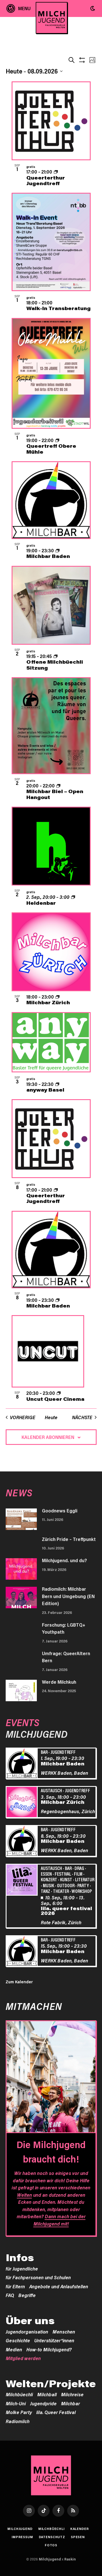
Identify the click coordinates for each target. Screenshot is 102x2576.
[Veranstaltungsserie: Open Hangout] (58, 785)
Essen (46, 1874)
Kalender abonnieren (48, 1437)
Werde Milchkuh (59, 1682)
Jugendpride (43, 2403)
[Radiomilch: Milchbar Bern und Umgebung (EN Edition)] (21, 1597)
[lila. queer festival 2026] (23, 1881)
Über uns (30, 2320)
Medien (14, 2349)
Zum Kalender (19, 1982)
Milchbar (70, 2403)
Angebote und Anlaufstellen (59, 2286)
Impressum (22, 2537)
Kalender (80, 2529)
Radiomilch (18, 2421)
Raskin (70, 2559)
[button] (93, 8)
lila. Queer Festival (56, 2412)
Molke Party (19, 2412)
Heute (51, 1417)
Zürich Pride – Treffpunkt (69, 1539)
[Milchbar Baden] (23, 1764)
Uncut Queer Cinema (55, 1399)
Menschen (64, 2332)
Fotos (51, 2545)
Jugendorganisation (27, 2332)
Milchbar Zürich (48, 1002)
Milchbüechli (19, 2394)
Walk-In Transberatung (59, 308)
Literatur (85, 1879)
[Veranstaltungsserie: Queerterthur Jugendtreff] (56, 172)
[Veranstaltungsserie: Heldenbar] (73, 897)
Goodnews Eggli (60, 1510)
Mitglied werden (23, 2358)
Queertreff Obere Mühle (51, 449)
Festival (63, 1874)
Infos (20, 2257)
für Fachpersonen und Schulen (38, 2277)
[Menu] (19, 8)
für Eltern (15, 2286)
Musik (48, 1885)
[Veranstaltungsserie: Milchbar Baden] (58, 550)
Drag (79, 1868)
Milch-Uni (16, 2403)
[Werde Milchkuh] (21, 1690)
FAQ (10, 2295)
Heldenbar (41, 903)
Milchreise (72, 2394)
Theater (61, 1891)
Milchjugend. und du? (64, 1560)
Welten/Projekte (51, 2384)
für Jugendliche (22, 2268)
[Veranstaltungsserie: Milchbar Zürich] (58, 997)
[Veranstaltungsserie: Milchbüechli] (56, 656)
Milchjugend (20, 2529)
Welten (25, 2195)
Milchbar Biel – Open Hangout (55, 794)
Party (83, 1885)
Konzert (49, 1879)
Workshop (82, 1891)
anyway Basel (45, 1090)
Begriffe (27, 2295)
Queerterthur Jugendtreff (46, 180)
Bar (44, 1752)
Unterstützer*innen (54, 2340)
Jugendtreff (63, 1752)
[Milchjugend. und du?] (21, 1569)
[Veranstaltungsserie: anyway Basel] (57, 1084)
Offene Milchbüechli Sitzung (55, 664)
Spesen (78, 2537)
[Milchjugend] (52, 18)
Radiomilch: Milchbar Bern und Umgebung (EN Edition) (68, 1596)
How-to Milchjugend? (49, 2349)
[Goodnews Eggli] (21, 1519)
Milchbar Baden (48, 556)
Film (78, 1874)
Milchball (47, 2394)
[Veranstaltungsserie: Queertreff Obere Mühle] (57, 440)
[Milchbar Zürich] (23, 1803)
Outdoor (66, 1885)
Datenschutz (52, 2537)
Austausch (51, 1790)
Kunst (66, 1879)
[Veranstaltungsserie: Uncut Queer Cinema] (59, 1393)
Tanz (45, 1891)
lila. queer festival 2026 (66, 1911)
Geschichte (18, 2340)
